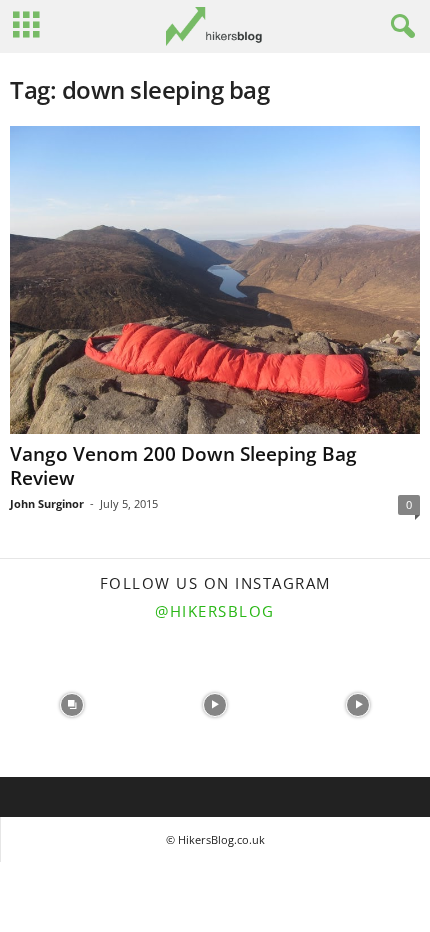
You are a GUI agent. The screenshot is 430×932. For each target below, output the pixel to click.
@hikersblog (215, 611)
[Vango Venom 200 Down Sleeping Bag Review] (215, 280)
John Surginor (47, 503)
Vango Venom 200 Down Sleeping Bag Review (183, 466)
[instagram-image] (71, 705)
